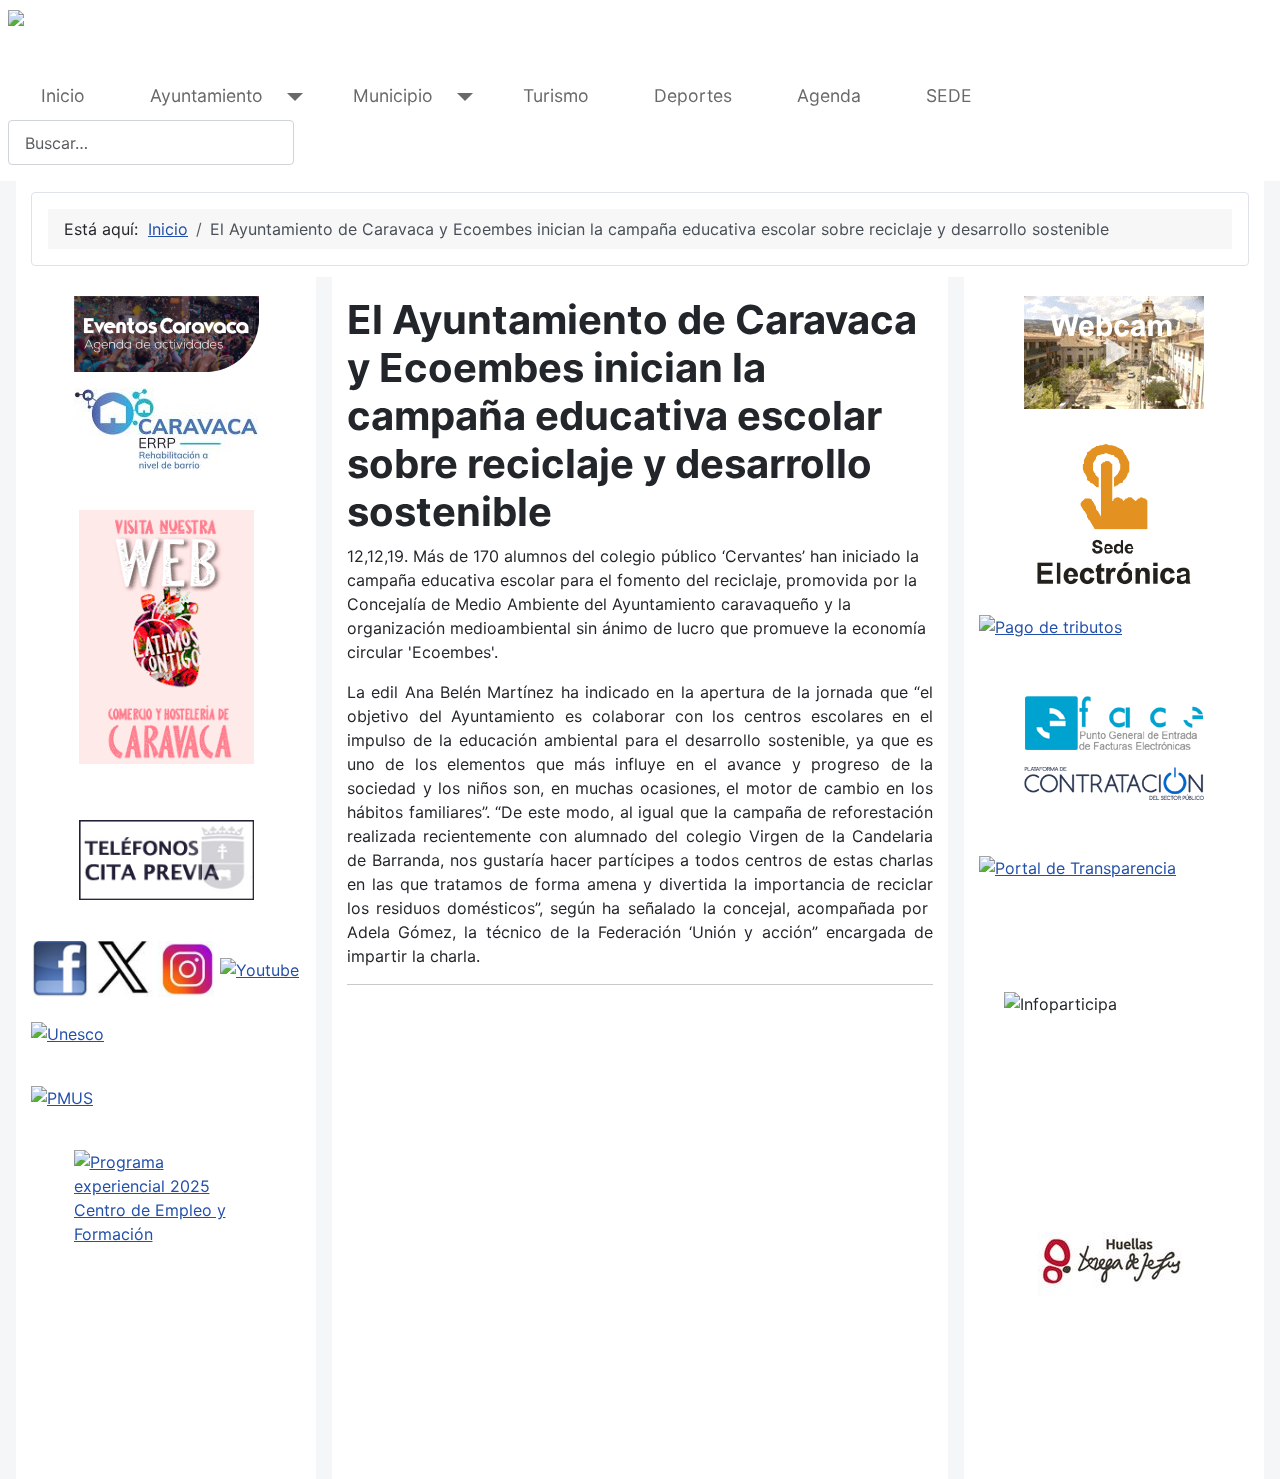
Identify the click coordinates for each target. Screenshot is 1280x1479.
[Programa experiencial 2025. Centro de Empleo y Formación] (166, 1239)
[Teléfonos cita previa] (166, 860)
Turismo (556, 95)
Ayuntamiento (206, 95)
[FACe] (1114, 723)
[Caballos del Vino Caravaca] (166, 1034)
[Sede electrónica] (1114, 520)
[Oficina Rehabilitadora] (166, 429)
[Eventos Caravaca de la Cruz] (166, 334)
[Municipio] (460, 96)
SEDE (949, 95)
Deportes (693, 95)
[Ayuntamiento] (290, 96)
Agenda (829, 95)
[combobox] (151, 142)
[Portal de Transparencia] (1114, 868)
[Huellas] (1112, 1257)
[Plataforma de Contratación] (1114, 783)
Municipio (393, 95)
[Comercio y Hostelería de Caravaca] (166, 637)
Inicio (63, 95)
